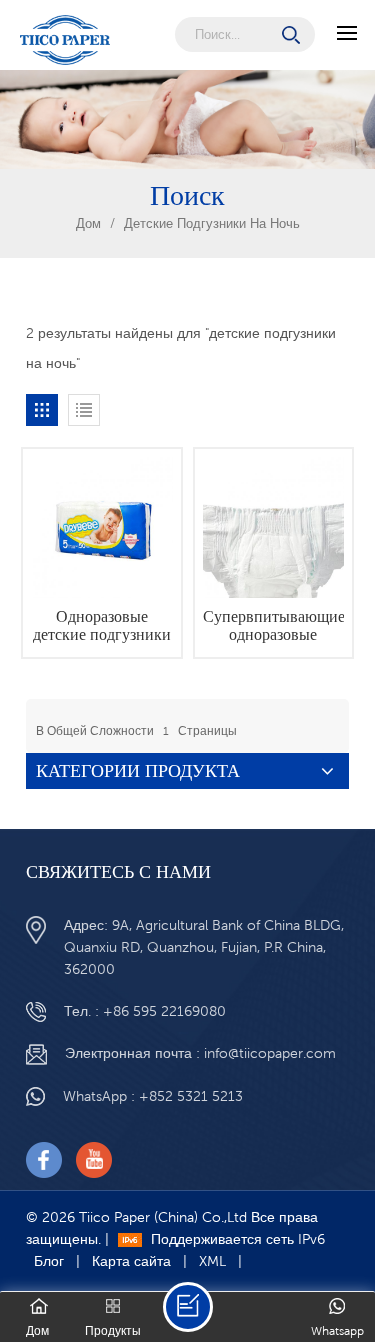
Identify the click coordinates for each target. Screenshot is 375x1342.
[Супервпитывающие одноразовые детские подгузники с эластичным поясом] (273, 527)
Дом (88, 223)
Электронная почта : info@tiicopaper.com (200, 1053)
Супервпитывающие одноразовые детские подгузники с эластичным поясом (273, 626)
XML (212, 1261)
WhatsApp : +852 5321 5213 (153, 1096)
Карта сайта (131, 1261)
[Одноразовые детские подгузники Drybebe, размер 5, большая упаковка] (101, 527)
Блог (49, 1261)
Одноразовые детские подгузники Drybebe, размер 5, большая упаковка (102, 626)
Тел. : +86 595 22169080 (145, 1011)
